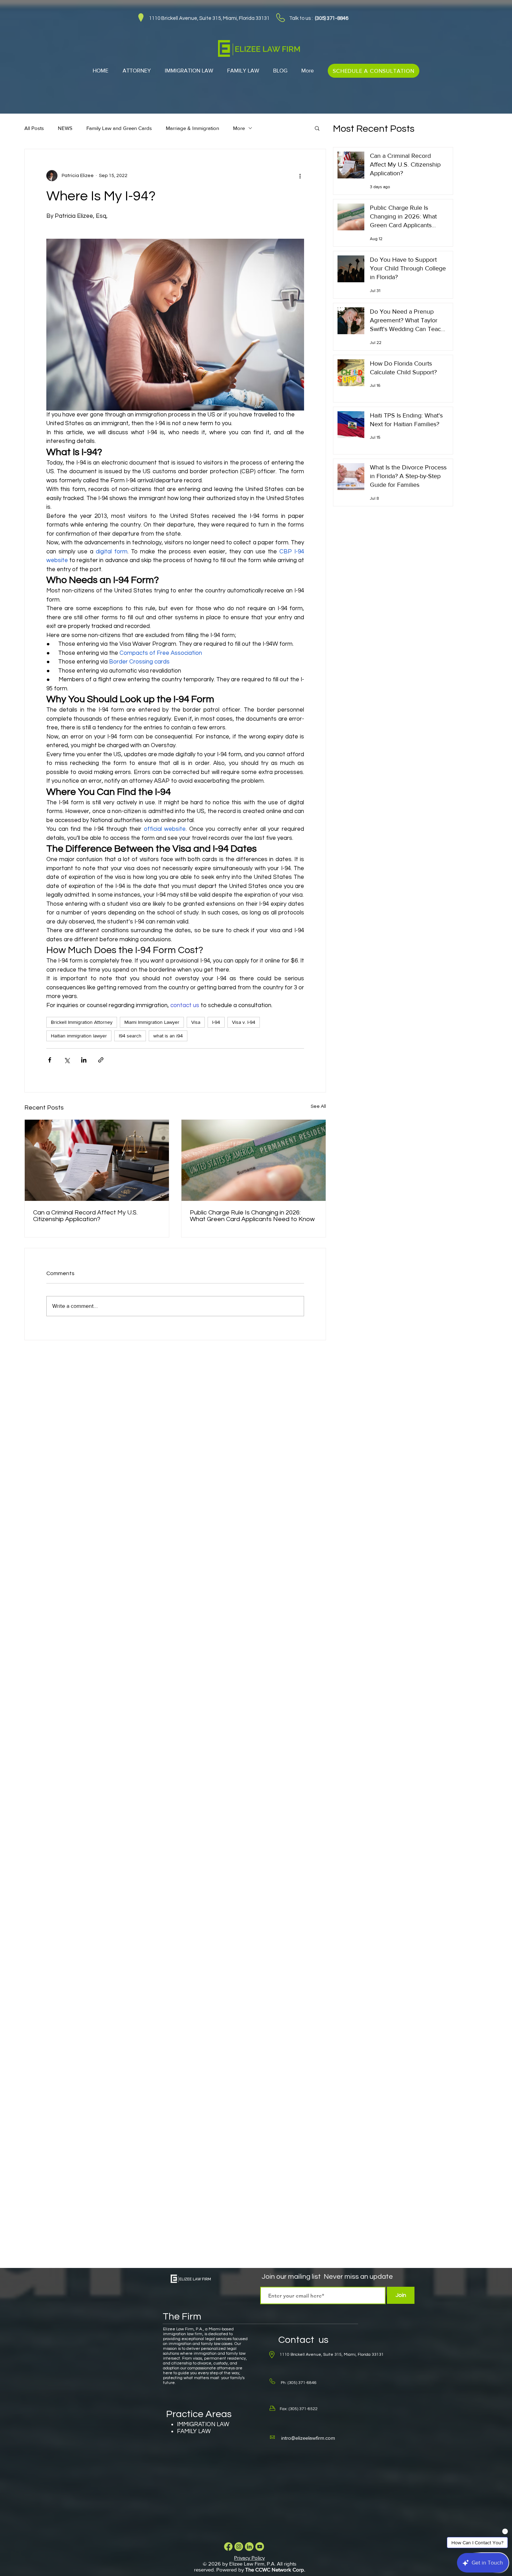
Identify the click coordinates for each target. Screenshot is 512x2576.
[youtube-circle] (260, 2547)
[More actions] (300, 176)
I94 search (130, 1036)
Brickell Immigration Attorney (82, 1022)
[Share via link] (101, 1060)
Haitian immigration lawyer (79, 1036)
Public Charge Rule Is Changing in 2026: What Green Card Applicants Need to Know (252, 1216)
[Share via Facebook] (50, 1060)
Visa (196, 1022)
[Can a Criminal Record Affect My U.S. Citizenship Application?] (97, 1160)
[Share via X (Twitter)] (67, 1060)
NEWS (65, 128)
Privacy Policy (249, 2558)
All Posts (34, 128)
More (239, 128)
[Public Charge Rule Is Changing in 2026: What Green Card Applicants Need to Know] (254, 1160)
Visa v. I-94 (244, 1022)
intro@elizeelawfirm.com (308, 2438)
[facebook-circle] (228, 2547)
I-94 (216, 1022)
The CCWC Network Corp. (275, 2570)
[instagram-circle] (239, 2547)
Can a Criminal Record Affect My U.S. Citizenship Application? (85, 1216)
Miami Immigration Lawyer (152, 1022)
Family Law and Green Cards (119, 128)
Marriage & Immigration (192, 128)
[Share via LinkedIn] (84, 1060)
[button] (317, 128)
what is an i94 (168, 1036)
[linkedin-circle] (249, 2547)
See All (318, 1106)
